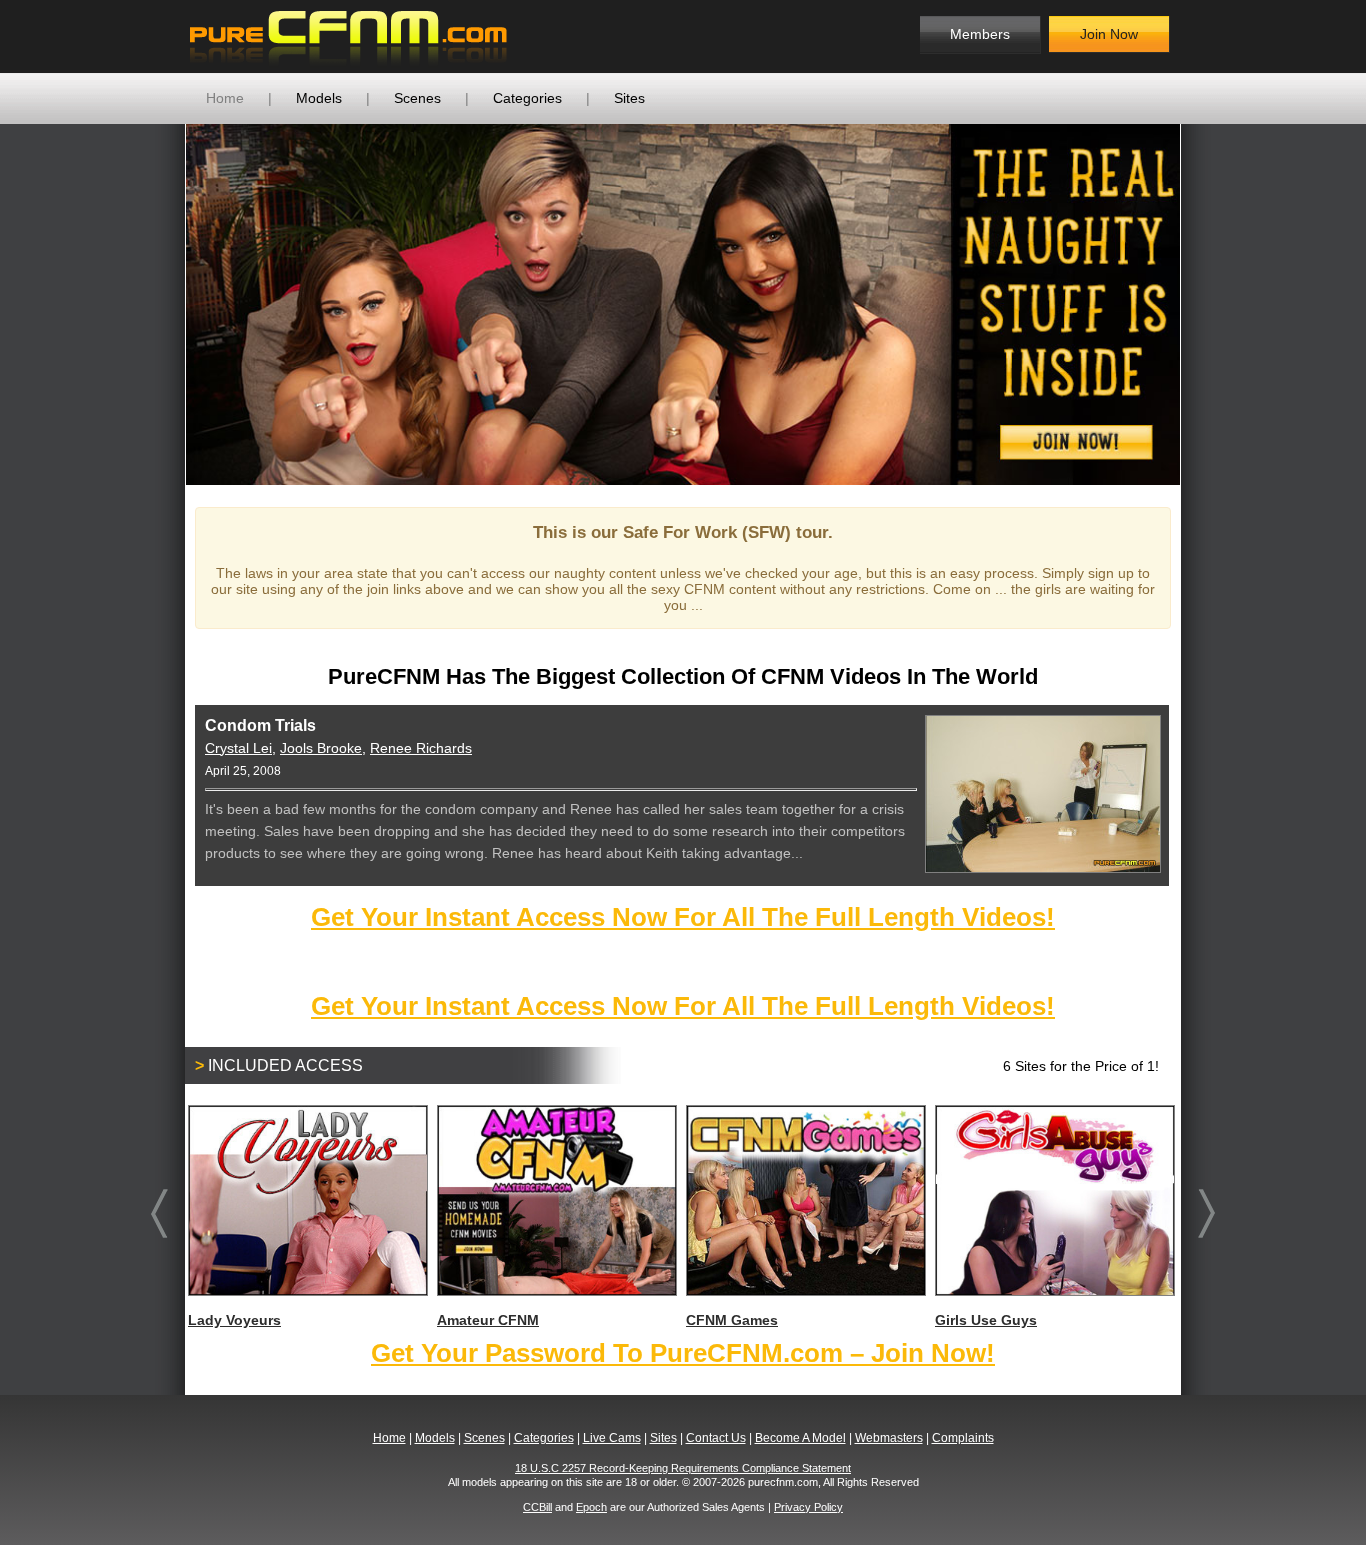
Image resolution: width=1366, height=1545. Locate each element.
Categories (527, 98)
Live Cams (612, 1438)
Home (225, 98)
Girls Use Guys (986, 1320)
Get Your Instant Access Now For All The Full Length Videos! (683, 917)
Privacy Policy (808, 1507)
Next (1210, 304)
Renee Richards (421, 748)
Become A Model (800, 1438)
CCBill (537, 1507)
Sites (629, 98)
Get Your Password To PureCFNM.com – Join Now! (683, 1353)
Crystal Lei (238, 748)
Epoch (591, 1507)
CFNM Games (732, 1320)
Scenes (417, 98)
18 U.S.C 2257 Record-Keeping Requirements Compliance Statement (683, 1468)
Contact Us (716, 1438)
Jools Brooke (321, 748)
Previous (156, 304)
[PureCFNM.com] (348, 36)
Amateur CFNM (488, 1320)
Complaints (963, 1438)
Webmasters (889, 1438)
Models (319, 98)
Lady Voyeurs (234, 1320)
